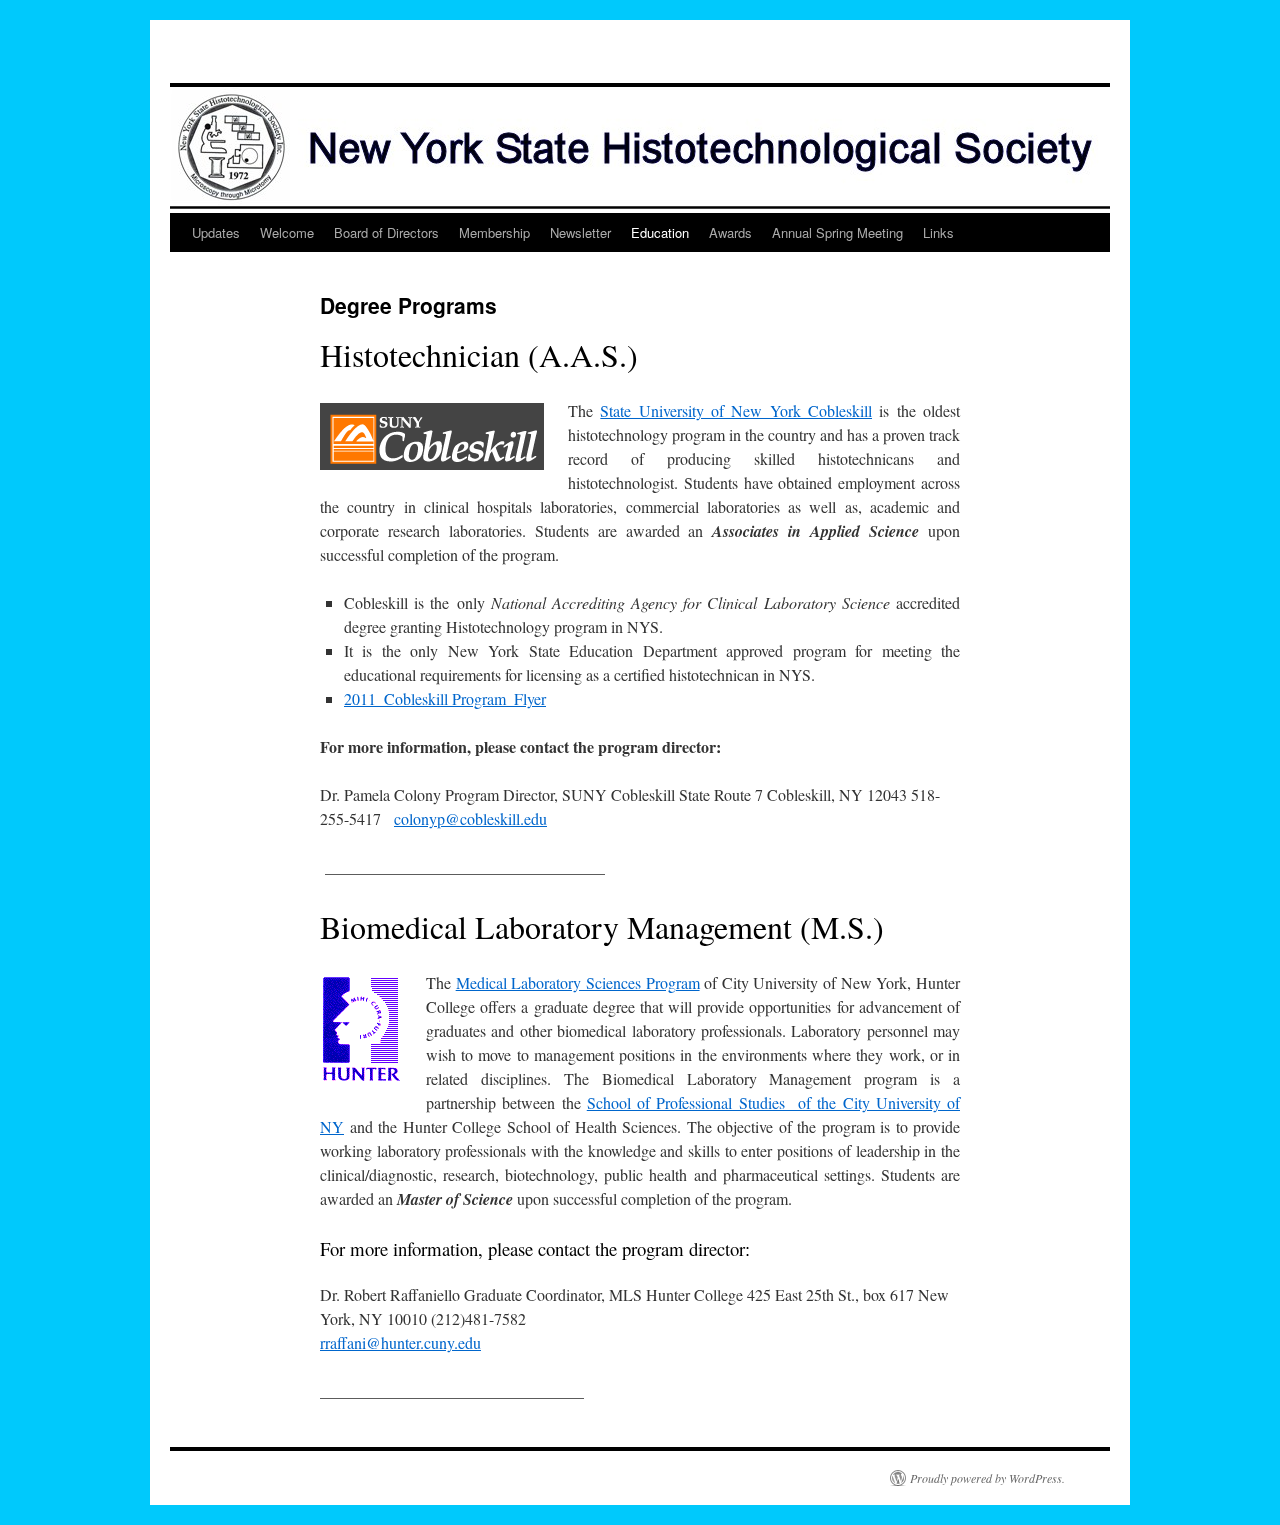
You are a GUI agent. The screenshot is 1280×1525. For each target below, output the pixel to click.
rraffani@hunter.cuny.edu (400, 1342)
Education (660, 232)
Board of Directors (386, 232)
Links (938, 232)
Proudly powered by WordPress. (987, 1478)
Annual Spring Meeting (837, 232)
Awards (730, 232)
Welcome (287, 232)
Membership (494, 232)
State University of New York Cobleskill (736, 410)
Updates (216, 232)
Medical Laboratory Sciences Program (578, 982)
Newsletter (580, 232)
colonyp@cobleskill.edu (470, 818)
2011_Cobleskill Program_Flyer (445, 698)
